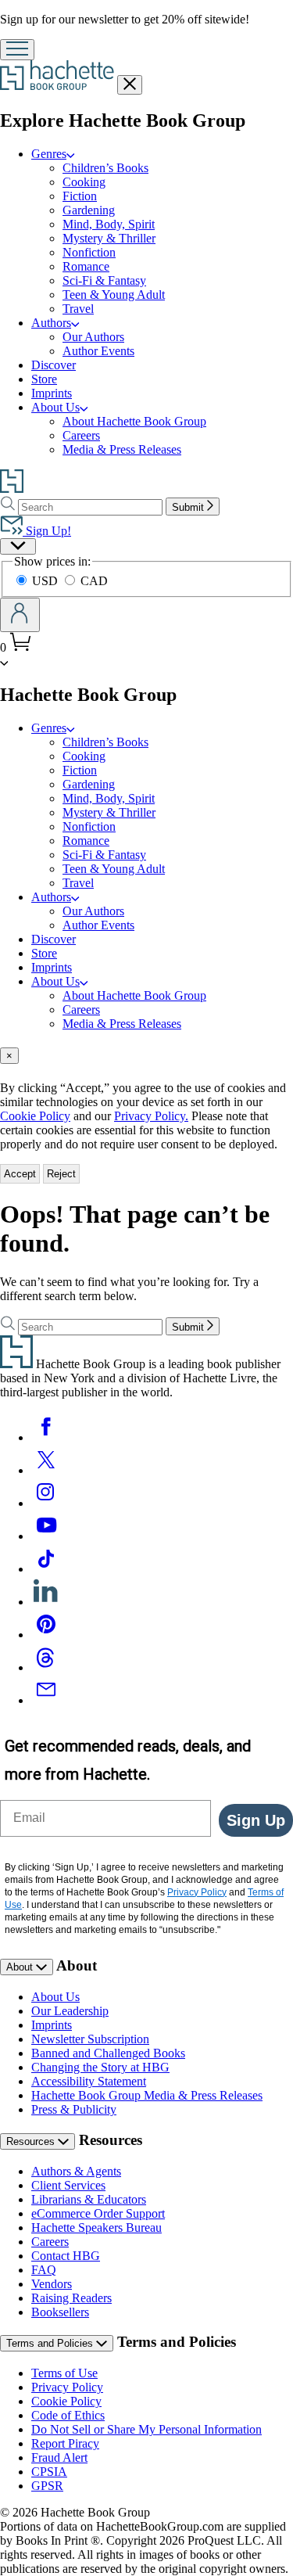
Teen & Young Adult (114, 295)
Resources (32, 2141)
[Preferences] (18, 546)
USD (46, 581)
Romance (86, 266)
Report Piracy (65, 2443)
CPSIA (49, 2472)
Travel (78, 309)
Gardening (89, 210)
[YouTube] (46, 1536)
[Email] (46, 1700)
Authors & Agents (76, 2171)
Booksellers (60, 2312)
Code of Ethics (68, 2415)
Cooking (84, 182)
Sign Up (256, 1820)
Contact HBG (66, 2256)
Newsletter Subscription (90, 2039)
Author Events (98, 351)
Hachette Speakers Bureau (96, 2228)
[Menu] (17, 50)
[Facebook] (46, 1437)
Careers (81, 435)
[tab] (146, 1056)
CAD (94, 581)
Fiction (80, 196)
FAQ (44, 2270)
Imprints (52, 393)
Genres (49, 154)
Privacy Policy (67, 2387)
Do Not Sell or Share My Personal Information (146, 2429)
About (21, 1967)
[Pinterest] (46, 1635)
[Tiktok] (46, 1569)
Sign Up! (47, 531)
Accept (20, 1174)
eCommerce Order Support (98, 2213)
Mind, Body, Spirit (109, 224)
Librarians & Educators (89, 2199)
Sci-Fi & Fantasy (104, 280)
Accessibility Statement (89, 2081)
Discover (54, 365)
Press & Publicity (74, 2109)
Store (44, 379)
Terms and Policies (51, 2343)
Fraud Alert (59, 2457)
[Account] (20, 615)
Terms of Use (64, 2373)
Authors (51, 323)
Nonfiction (89, 252)
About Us (55, 407)
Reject (61, 1174)
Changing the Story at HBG (100, 2067)
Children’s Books (105, 168)
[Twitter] (46, 1470)
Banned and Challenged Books (108, 2053)
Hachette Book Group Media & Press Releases (147, 2095)
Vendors (52, 2284)
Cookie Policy (35, 1116)
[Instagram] (46, 1503)
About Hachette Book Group (134, 421)
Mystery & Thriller (109, 238)
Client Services (68, 2185)
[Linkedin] (46, 1602)
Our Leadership (70, 2011)
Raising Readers (71, 2298)
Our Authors (93, 337)
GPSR (47, 2486)
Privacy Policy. (151, 1116)
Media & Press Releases (122, 449)
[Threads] (46, 1667)
